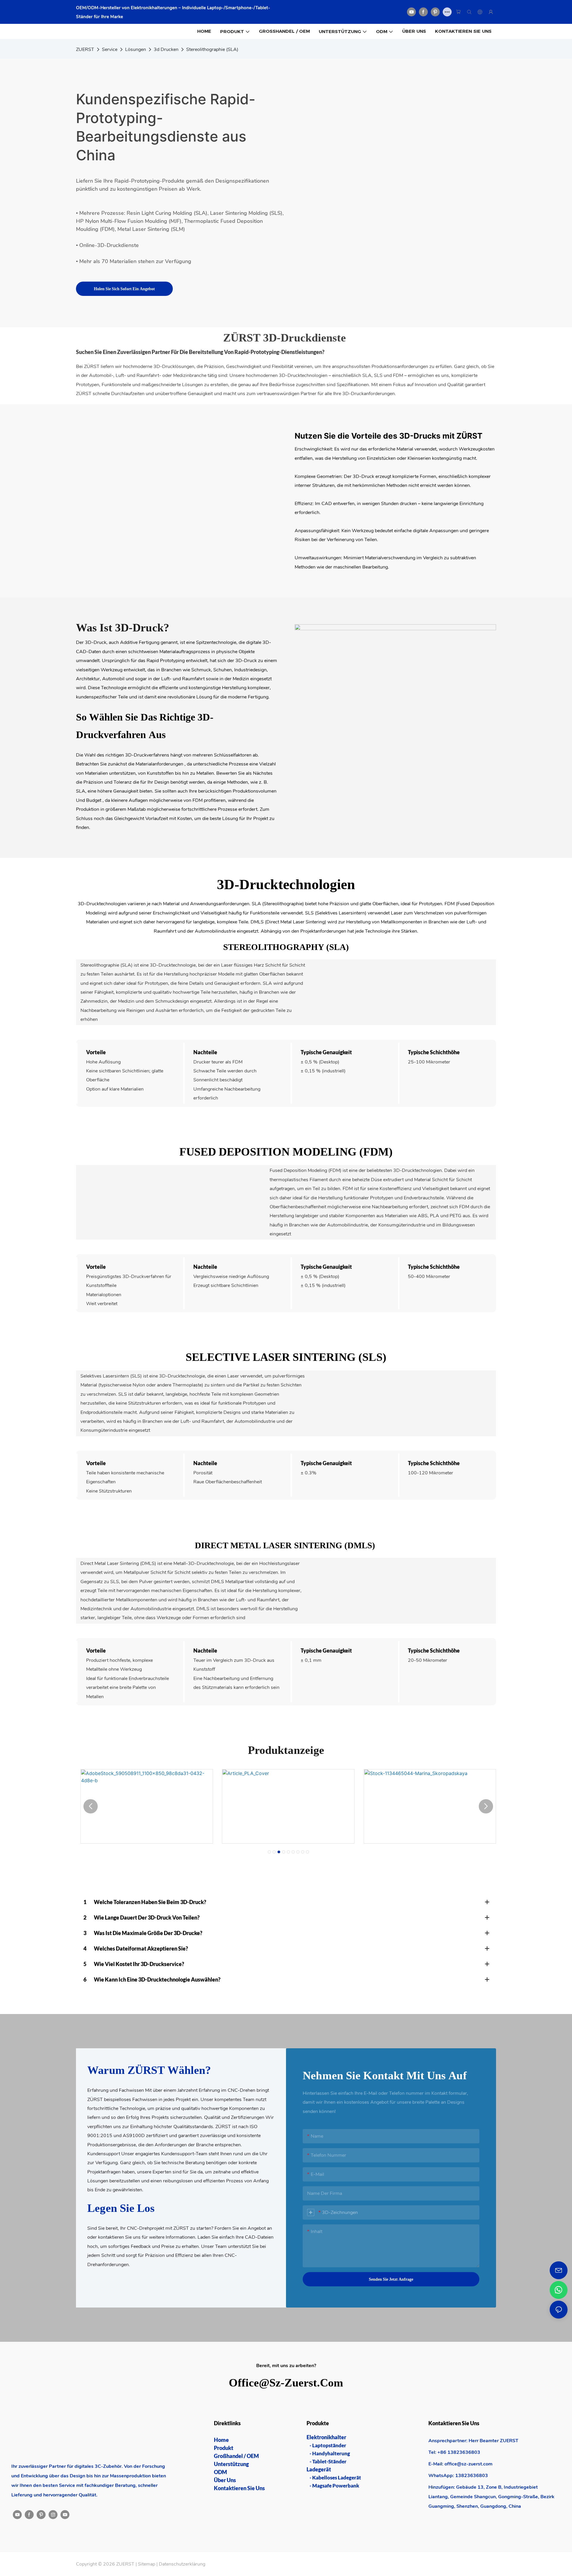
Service (110, 49)
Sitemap (147, 2564)
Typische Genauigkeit (326, 1052)
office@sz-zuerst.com (286, 2382)
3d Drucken (166, 49)
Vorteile (96, 1052)
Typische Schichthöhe (434, 1052)
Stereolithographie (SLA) (212, 49)
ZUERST (85, 49)
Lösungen (136, 49)
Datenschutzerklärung (182, 2564)
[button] (269, 1852)
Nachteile (205, 1052)
